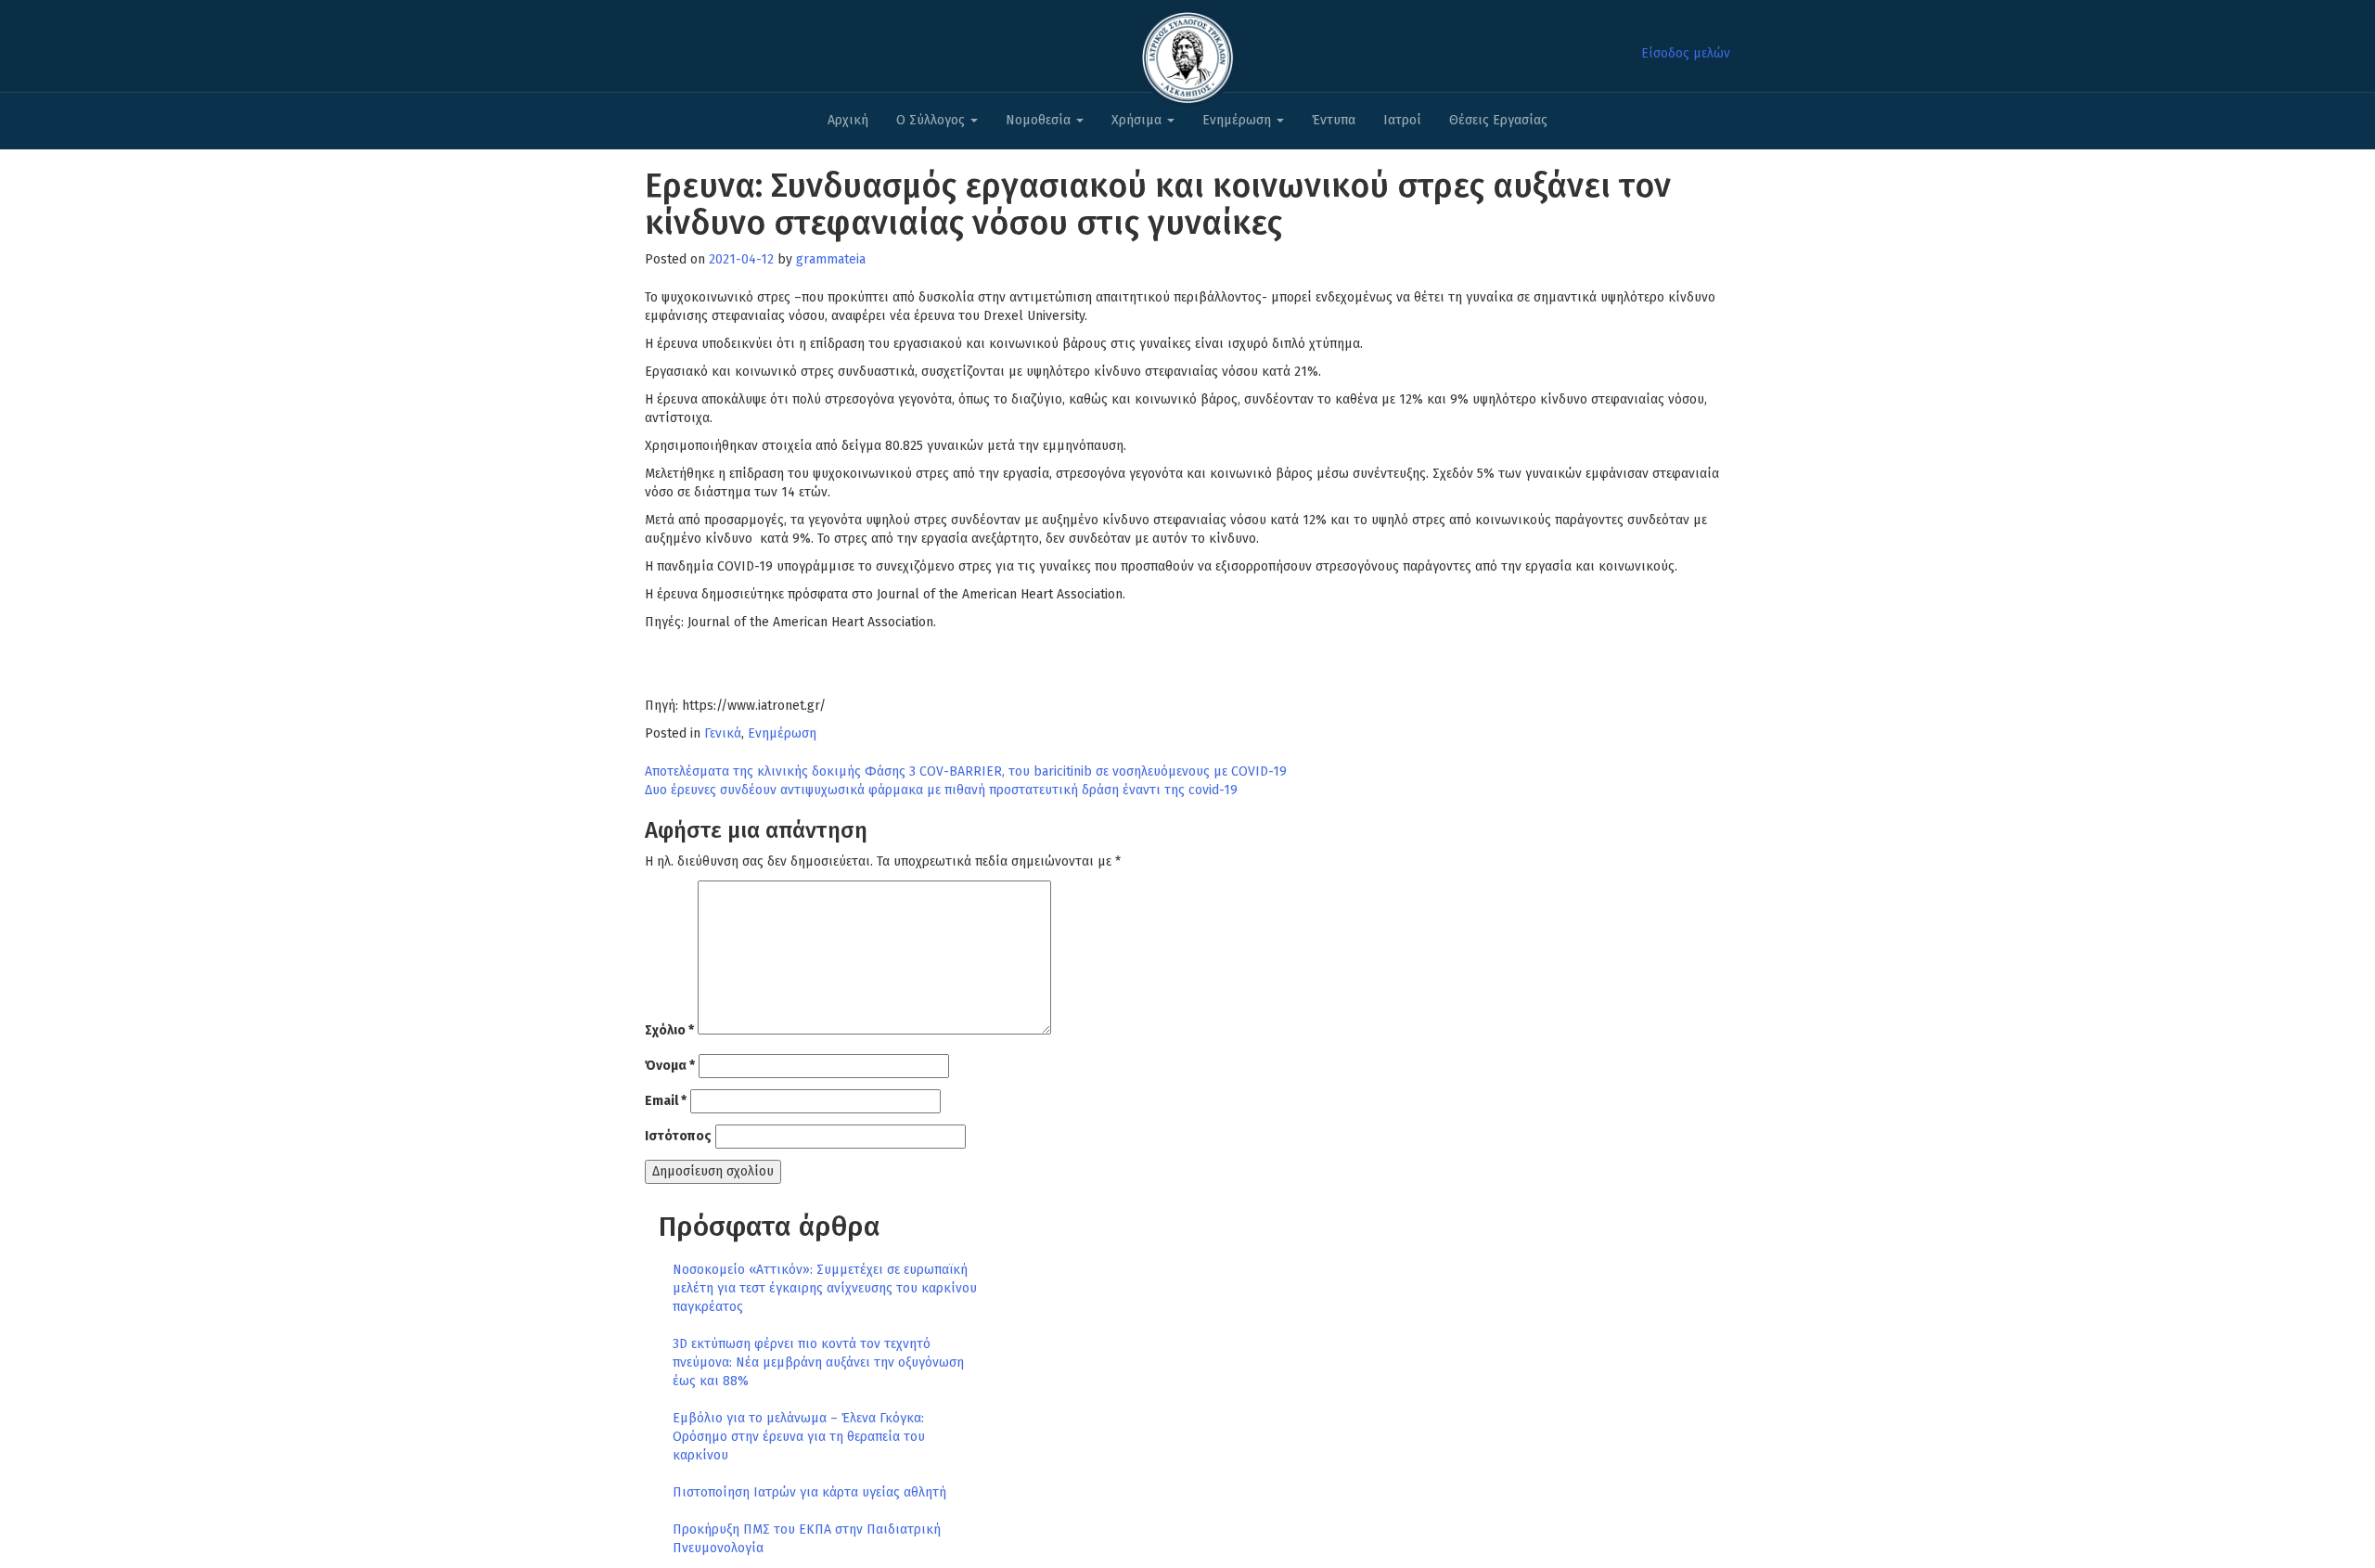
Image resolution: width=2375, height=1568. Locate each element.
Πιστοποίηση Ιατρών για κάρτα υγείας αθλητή (809, 1492)
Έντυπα (1334, 120)
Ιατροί (1402, 120)
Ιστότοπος (678, 1136)
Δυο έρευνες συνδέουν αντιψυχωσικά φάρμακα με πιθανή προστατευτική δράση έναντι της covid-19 (941, 790)
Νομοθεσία (1040, 120)
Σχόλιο (669, 1030)
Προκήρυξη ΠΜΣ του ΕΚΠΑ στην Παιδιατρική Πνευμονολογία (807, 1539)
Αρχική (848, 120)
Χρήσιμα (1138, 120)
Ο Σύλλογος (932, 120)
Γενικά (723, 733)
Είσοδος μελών (1686, 53)
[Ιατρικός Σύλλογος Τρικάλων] (1187, 52)
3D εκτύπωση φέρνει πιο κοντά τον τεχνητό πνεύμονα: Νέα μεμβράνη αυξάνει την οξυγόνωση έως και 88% (818, 1362)
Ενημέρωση (1239, 120)
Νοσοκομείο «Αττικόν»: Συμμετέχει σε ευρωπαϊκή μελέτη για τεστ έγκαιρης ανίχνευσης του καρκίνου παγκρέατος (825, 1288)
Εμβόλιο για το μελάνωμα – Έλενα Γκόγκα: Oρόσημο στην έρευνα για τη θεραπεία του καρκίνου (799, 1437)
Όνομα (670, 1066)
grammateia (831, 259)
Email (666, 1101)
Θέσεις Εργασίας (1498, 120)
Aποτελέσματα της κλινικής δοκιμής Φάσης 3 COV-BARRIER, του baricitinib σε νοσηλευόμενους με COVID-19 (966, 771)
